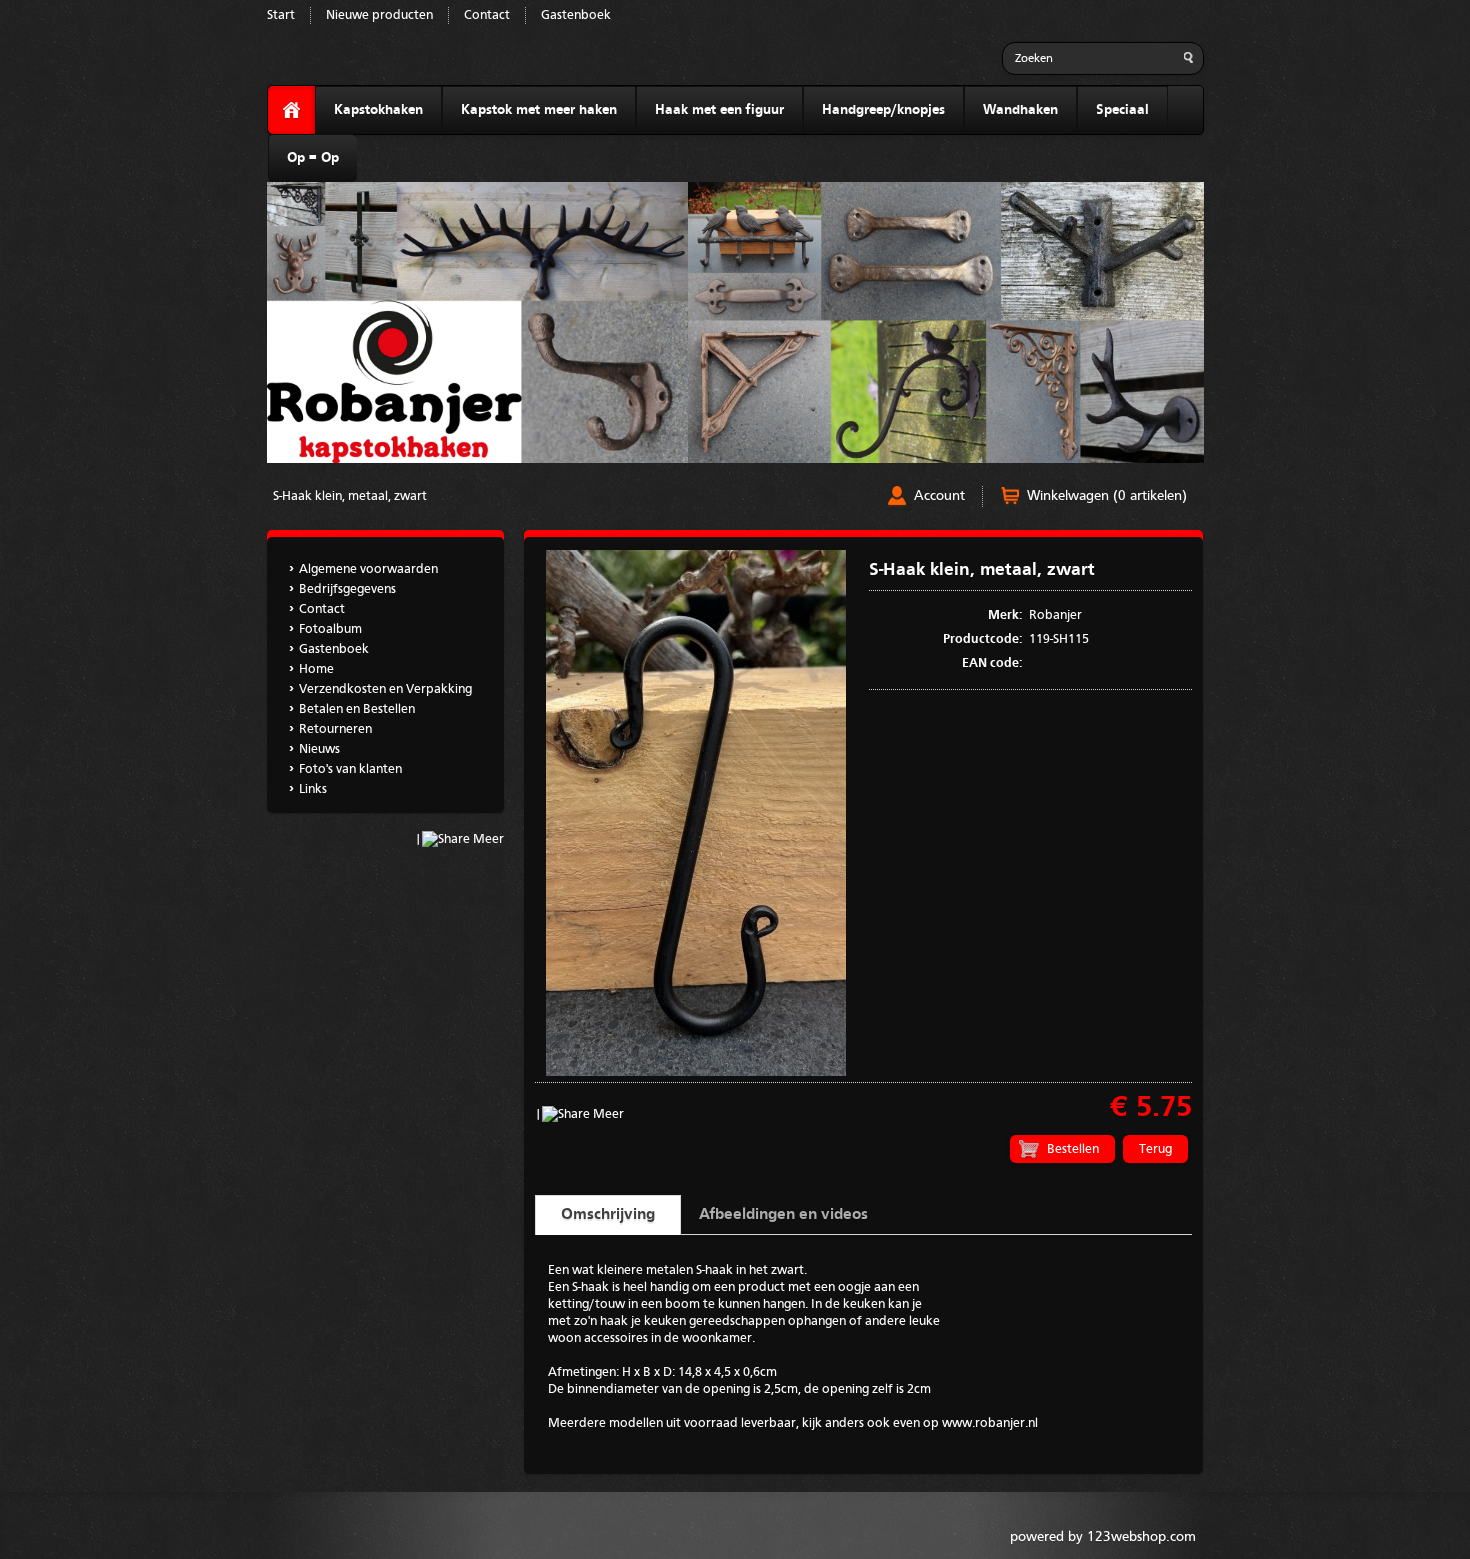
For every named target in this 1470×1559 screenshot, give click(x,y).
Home (316, 669)
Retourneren (335, 729)
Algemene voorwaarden (368, 569)
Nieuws (319, 749)
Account (939, 496)
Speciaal (1122, 110)
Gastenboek (576, 15)
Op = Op (313, 158)
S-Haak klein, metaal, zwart (350, 496)
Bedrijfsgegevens (347, 589)
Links (313, 789)
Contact (487, 15)
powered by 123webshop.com (1103, 1537)
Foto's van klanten (350, 769)
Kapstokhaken (378, 110)
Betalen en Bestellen (357, 709)
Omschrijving (608, 1215)
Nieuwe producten (379, 15)
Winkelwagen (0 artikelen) (1107, 496)
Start (281, 15)
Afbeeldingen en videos (783, 1215)
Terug (1155, 1149)
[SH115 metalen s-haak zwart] (696, 1072)
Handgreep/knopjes (883, 110)
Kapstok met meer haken (539, 110)
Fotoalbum (330, 629)
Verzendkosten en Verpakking (385, 689)
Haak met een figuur (719, 110)
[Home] (291, 110)
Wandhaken (1020, 110)
